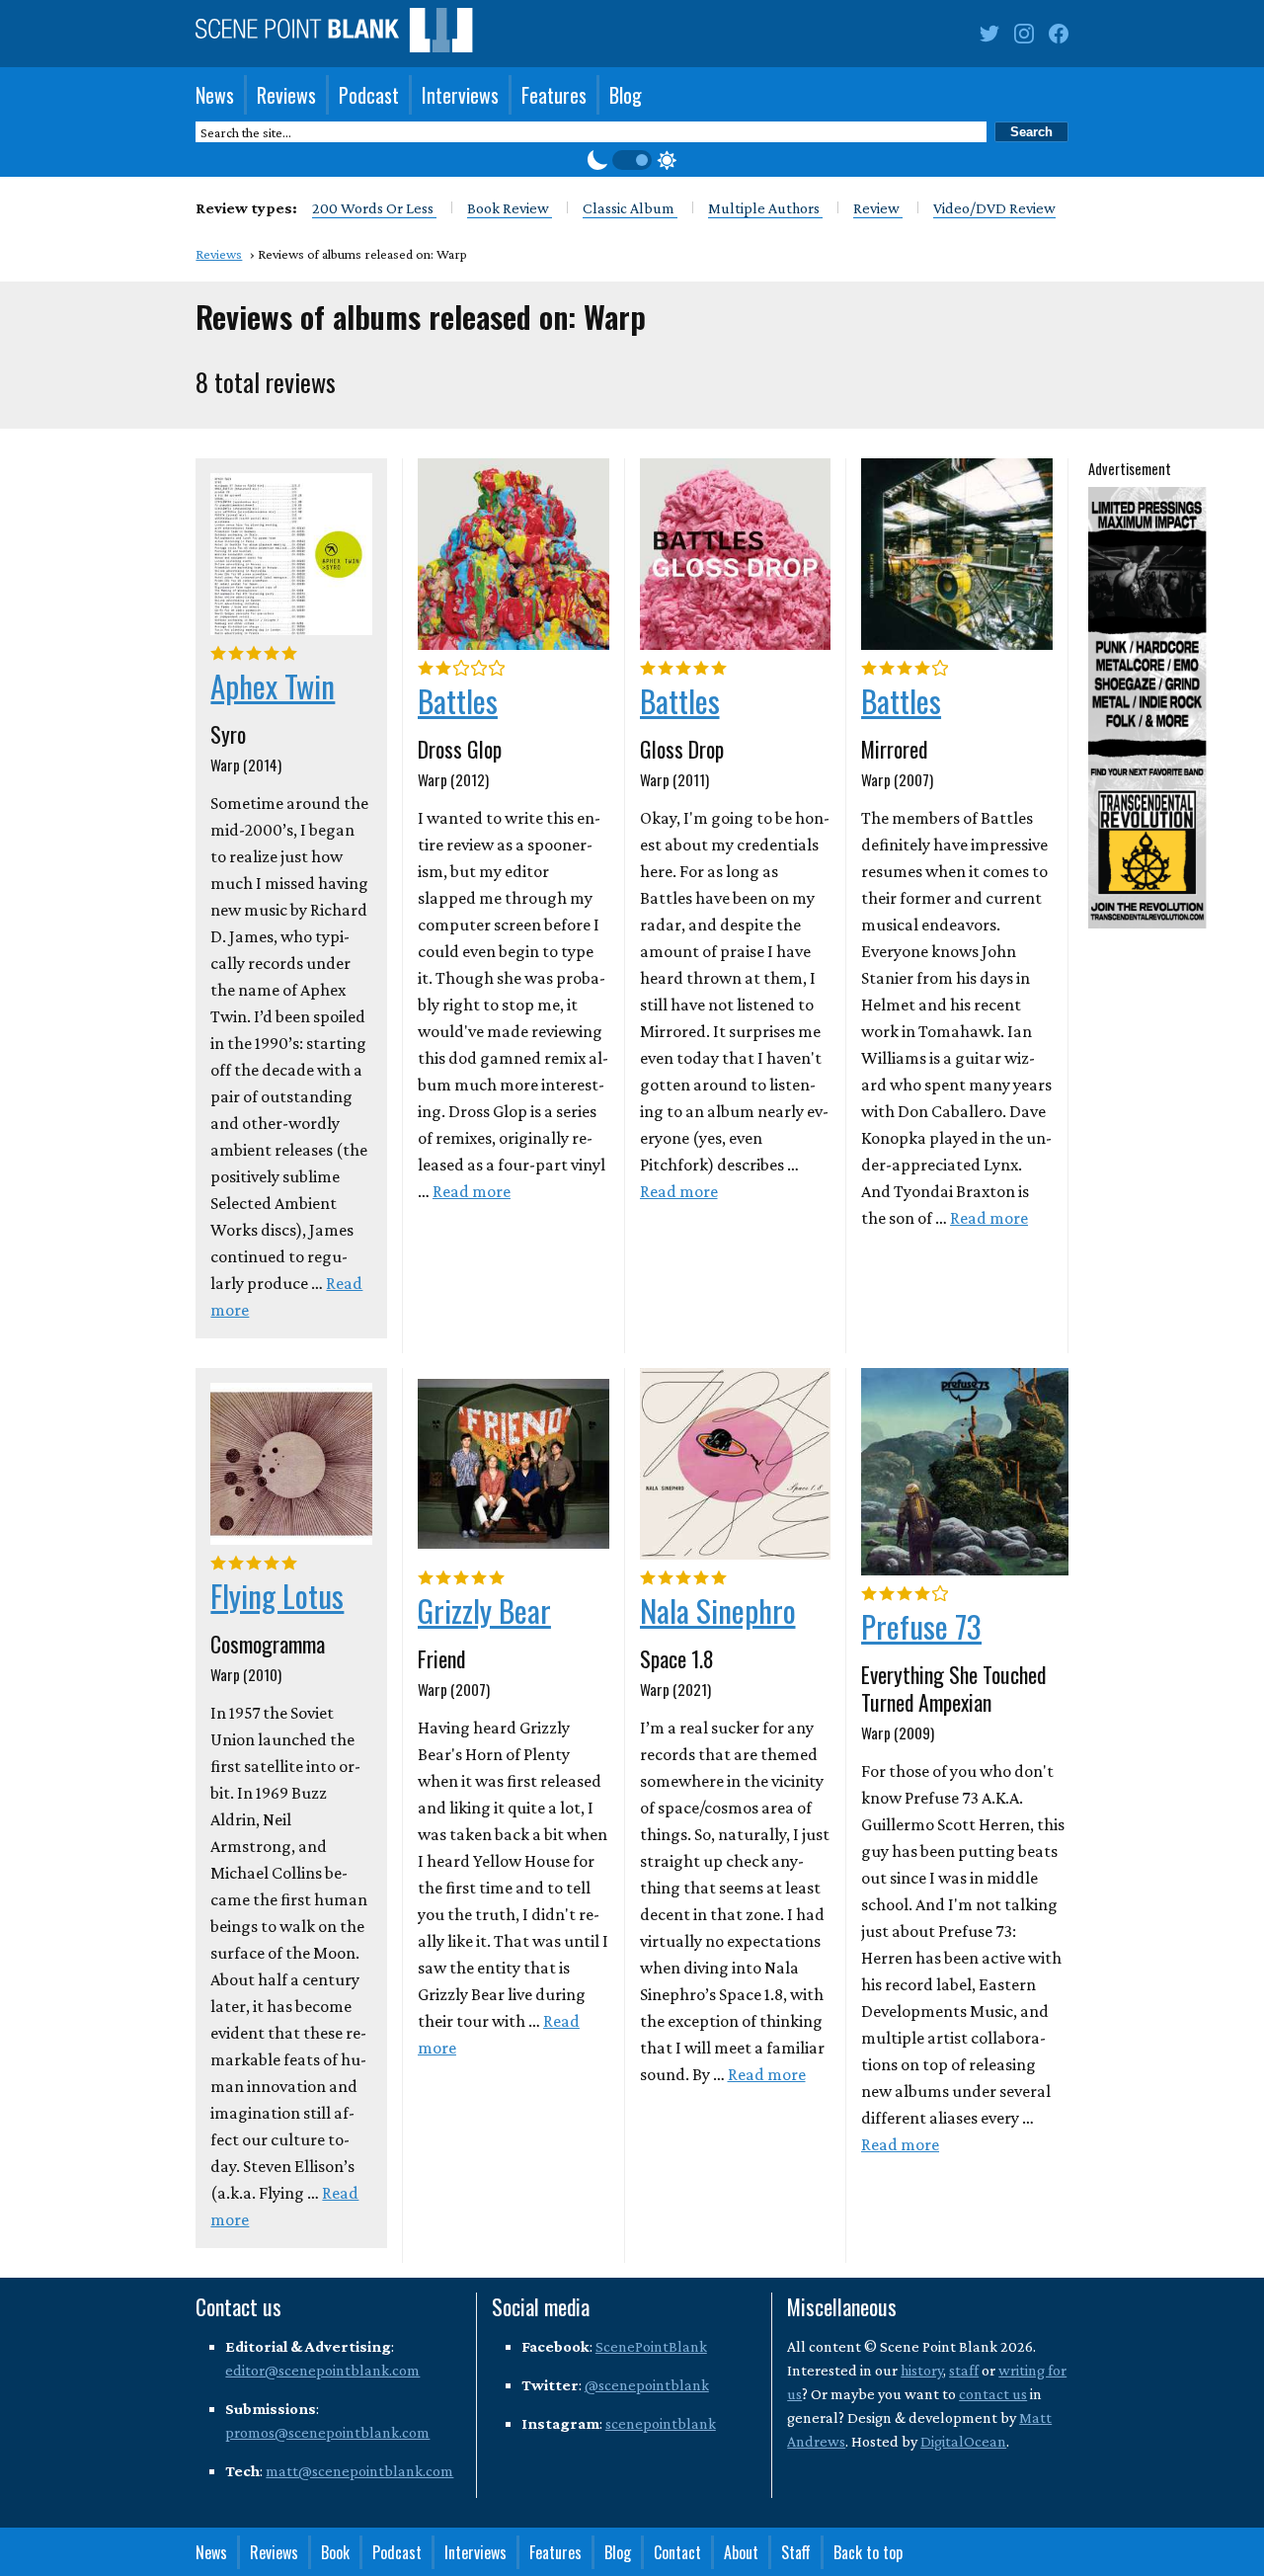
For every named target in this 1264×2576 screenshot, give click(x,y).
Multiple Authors (765, 208)
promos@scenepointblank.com (327, 2432)
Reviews (286, 95)
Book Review (510, 208)
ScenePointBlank (651, 2346)
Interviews (460, 95)
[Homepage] (334, 34)
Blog (626, 95)
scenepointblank (661, 2423)
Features (554, 95)
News (215, 95)
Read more (472, 1191)
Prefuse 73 (921, 1626)
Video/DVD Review (994, 208)
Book (335, 2552)
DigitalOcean (963, 2441)
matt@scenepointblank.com (359, 2471)
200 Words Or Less (374, 208)
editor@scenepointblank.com (322, 2370)
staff (964, 2370)
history (922, 2370)
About (741, 2552)
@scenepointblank (647, 2385)
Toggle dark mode (632, 160)
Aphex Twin (273, 685)
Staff (796, 2552)
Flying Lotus (277, 1595)
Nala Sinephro (718, 1610)
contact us (993, 2394)
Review (878, 208)
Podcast (369, 95)
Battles (458, 700)
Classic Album (630, 208)
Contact (677, 2552)
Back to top (868, 2552)
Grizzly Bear (484, 1610)
